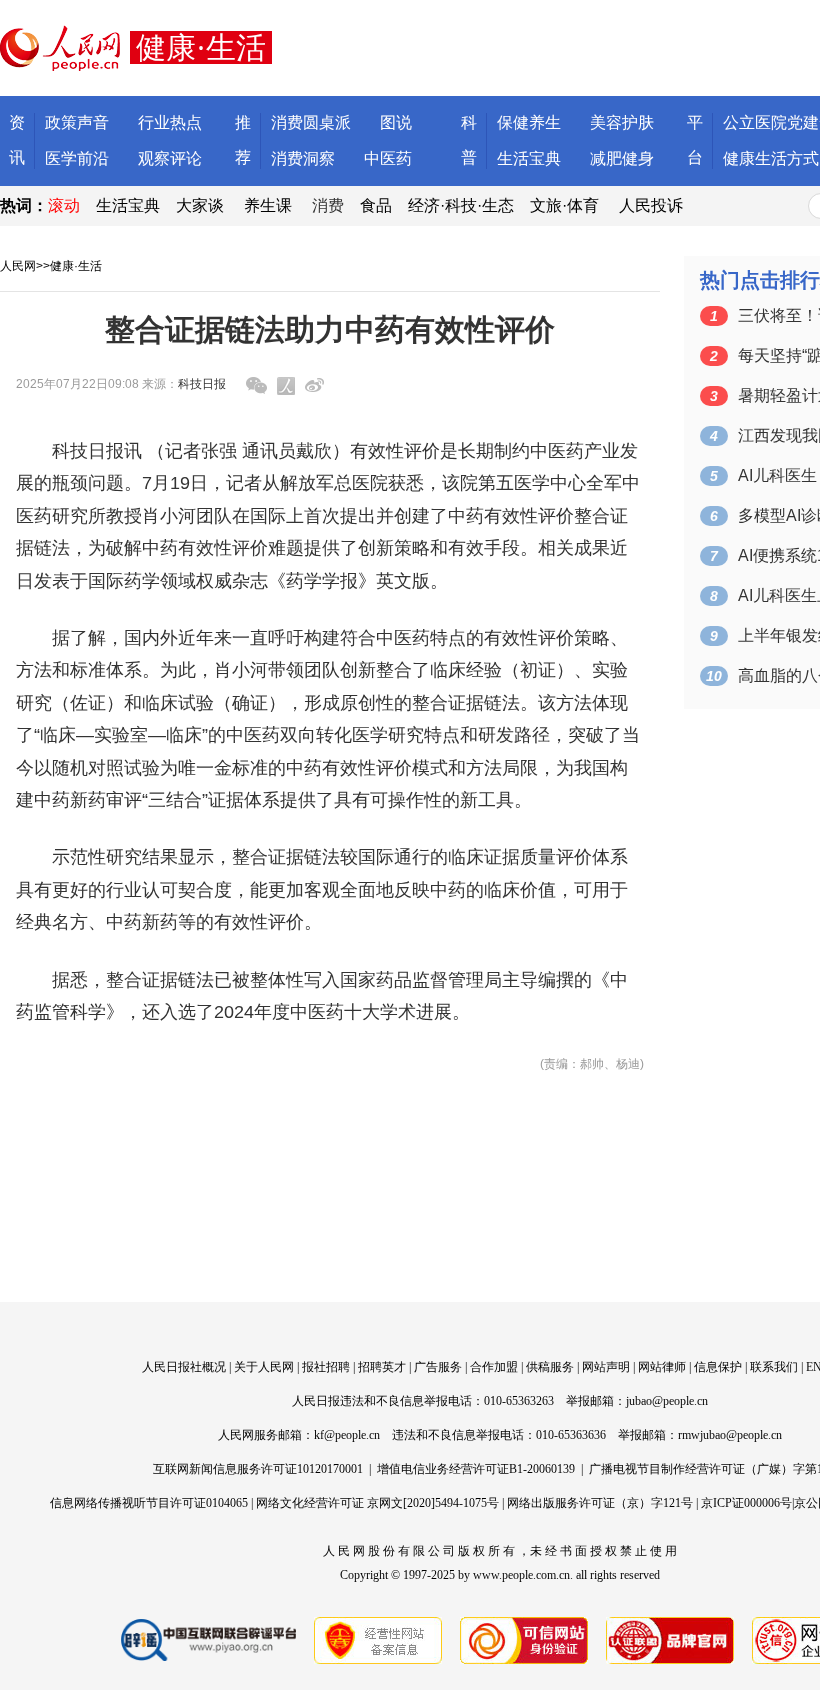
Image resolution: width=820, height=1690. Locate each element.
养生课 (268, 205)
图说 (396, 122)
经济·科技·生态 (461, 205)
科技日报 (202, 384)
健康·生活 (76, 266)
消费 (328, 205)
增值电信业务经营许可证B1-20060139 (476, 1469)
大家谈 (200, 205)
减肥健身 (622, 158)
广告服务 (438, 1367)
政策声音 (77, 122)
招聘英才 (382, 1367)
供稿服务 (550, 1367)
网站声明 (606, 1367)
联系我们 (774, 1367)
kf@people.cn (347, 1435)
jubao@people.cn (667, 1401)
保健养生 (529, 122)
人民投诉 (651, 205)
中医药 (388, 158)
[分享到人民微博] (286, 386)
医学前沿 (77, 158)
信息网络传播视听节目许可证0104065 (149, 1503)
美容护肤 (622, 122)
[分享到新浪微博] (314, 385)
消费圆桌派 (311, 122)
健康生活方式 (771, 158)
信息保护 (718, 1367)
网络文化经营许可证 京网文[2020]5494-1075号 (377, 1503)
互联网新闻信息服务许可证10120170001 (258, 1469)
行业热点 (170, 122)
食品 (376, 205)
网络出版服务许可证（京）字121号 (600, 1503)
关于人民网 (264, 1367)
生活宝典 (529, 158)
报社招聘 (326, 1367)
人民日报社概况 (184, 1367)
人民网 (18, 266)
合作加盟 (494, 1367)
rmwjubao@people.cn (730, 1435)
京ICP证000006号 (746, 1503)
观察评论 (170, 158)
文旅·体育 (564, 205)
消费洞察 (303, 158)
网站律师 (662, 1367)
